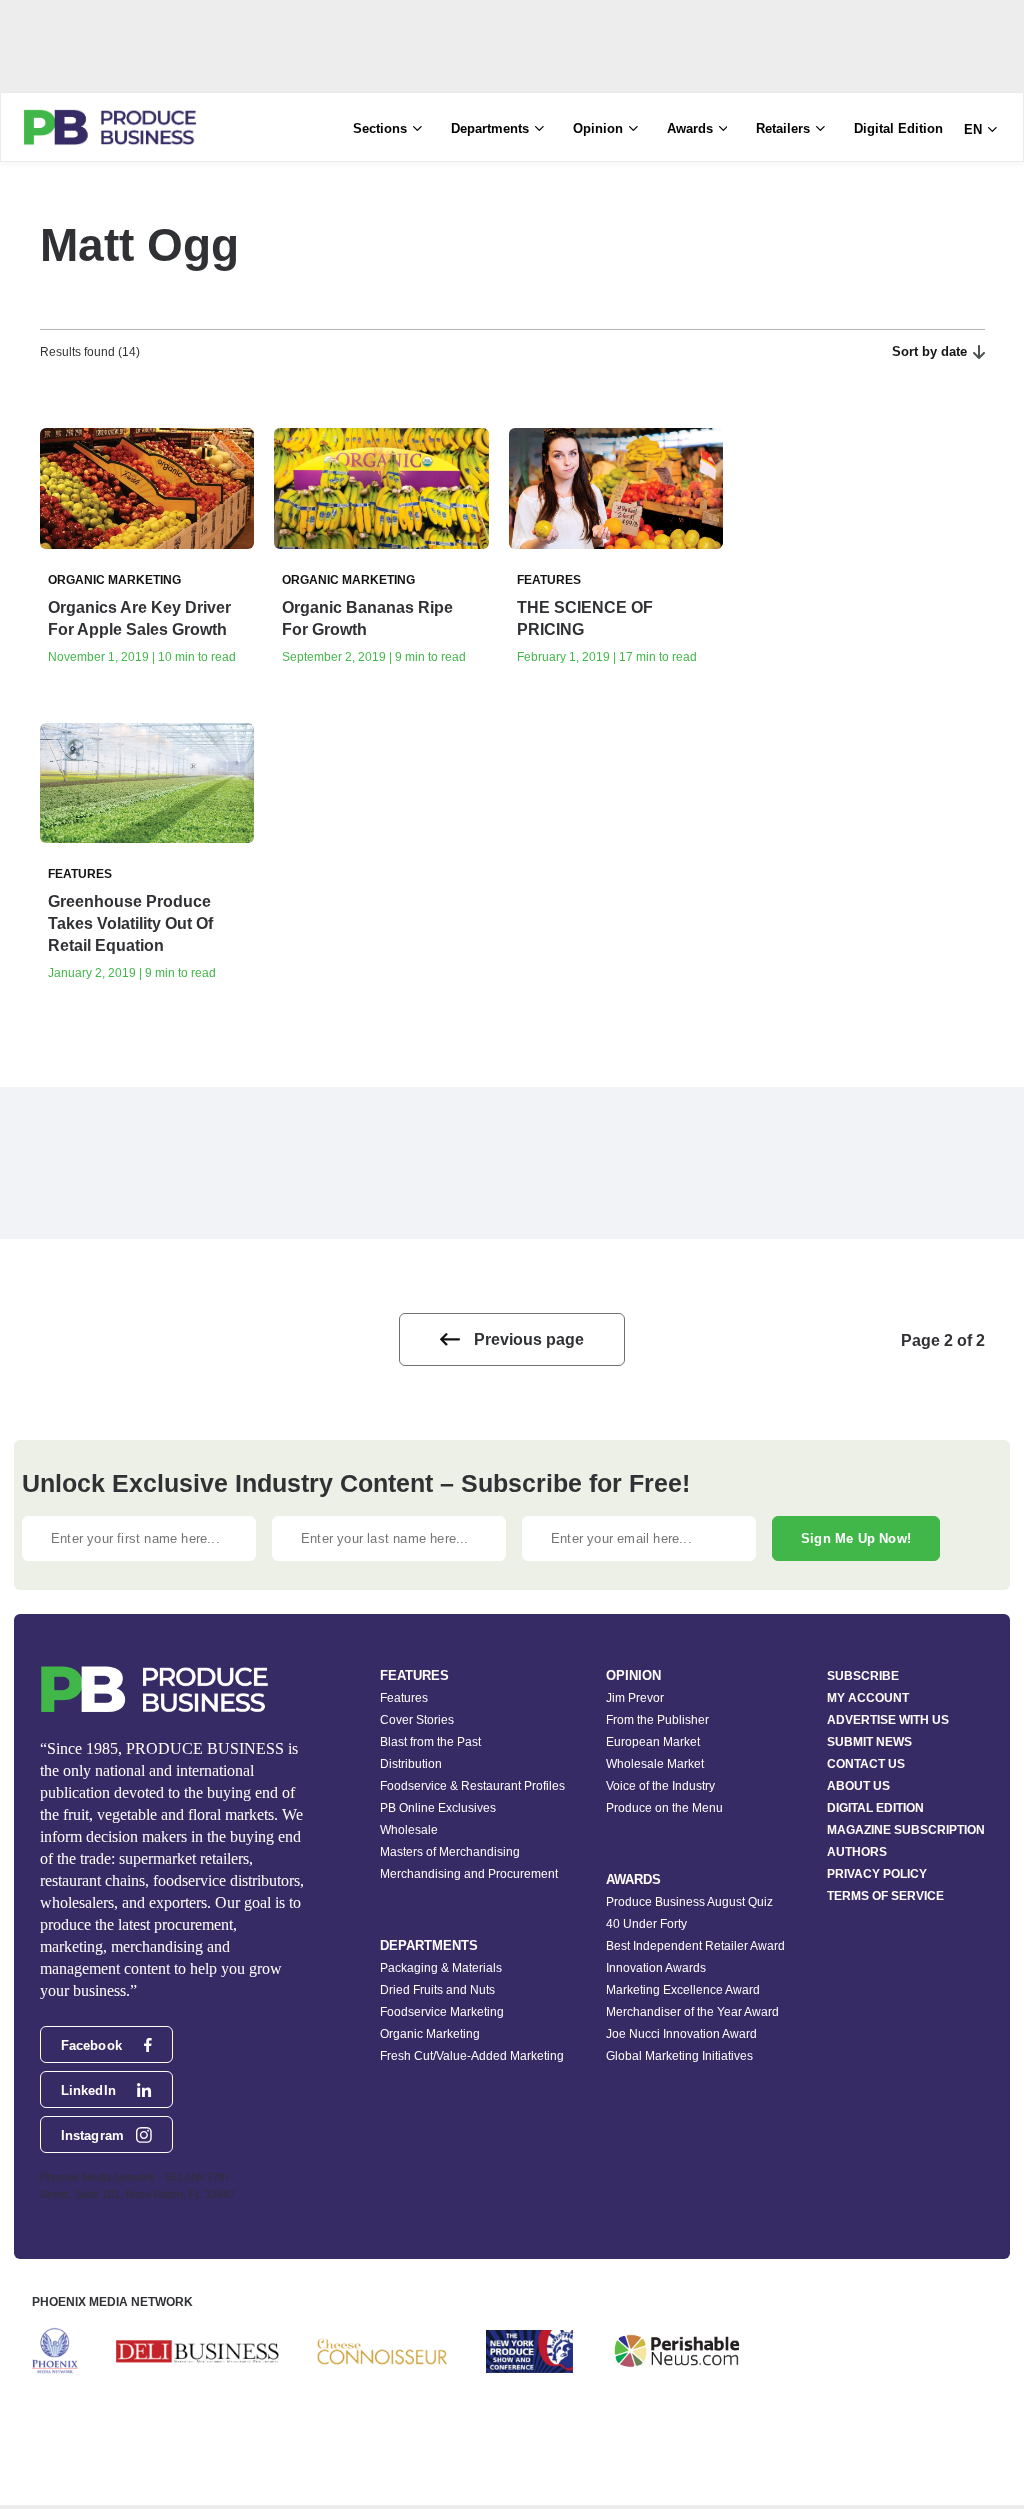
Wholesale (409, 1830)
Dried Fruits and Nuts (437, 1990)
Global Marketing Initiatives (679, 2056)
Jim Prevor (635, 1698)
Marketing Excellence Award (683, 1990)
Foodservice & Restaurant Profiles (472, 1786)
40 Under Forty (646, 1924)
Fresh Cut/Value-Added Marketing (472, 2056)
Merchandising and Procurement (469, 1874)
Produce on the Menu (664, 1808)
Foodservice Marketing (442, 2012)
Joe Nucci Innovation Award (681, 2034)
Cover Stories (417, 1720)
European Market (653, 1742)
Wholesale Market (655, 1764)
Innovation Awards (656, 1968)
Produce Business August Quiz (689, 1902)
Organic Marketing (430, 2034)
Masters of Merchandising (450, 1852)
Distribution (411, 1764)
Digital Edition (898, 128)
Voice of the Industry (660, 1786)
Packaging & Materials (441, 1968)
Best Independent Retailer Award (695, 1946)
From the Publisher (657, 1720)
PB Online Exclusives (438, 1808)
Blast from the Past (430, 1742)
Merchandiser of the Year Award (692, 2012)
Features (404, 1698)
